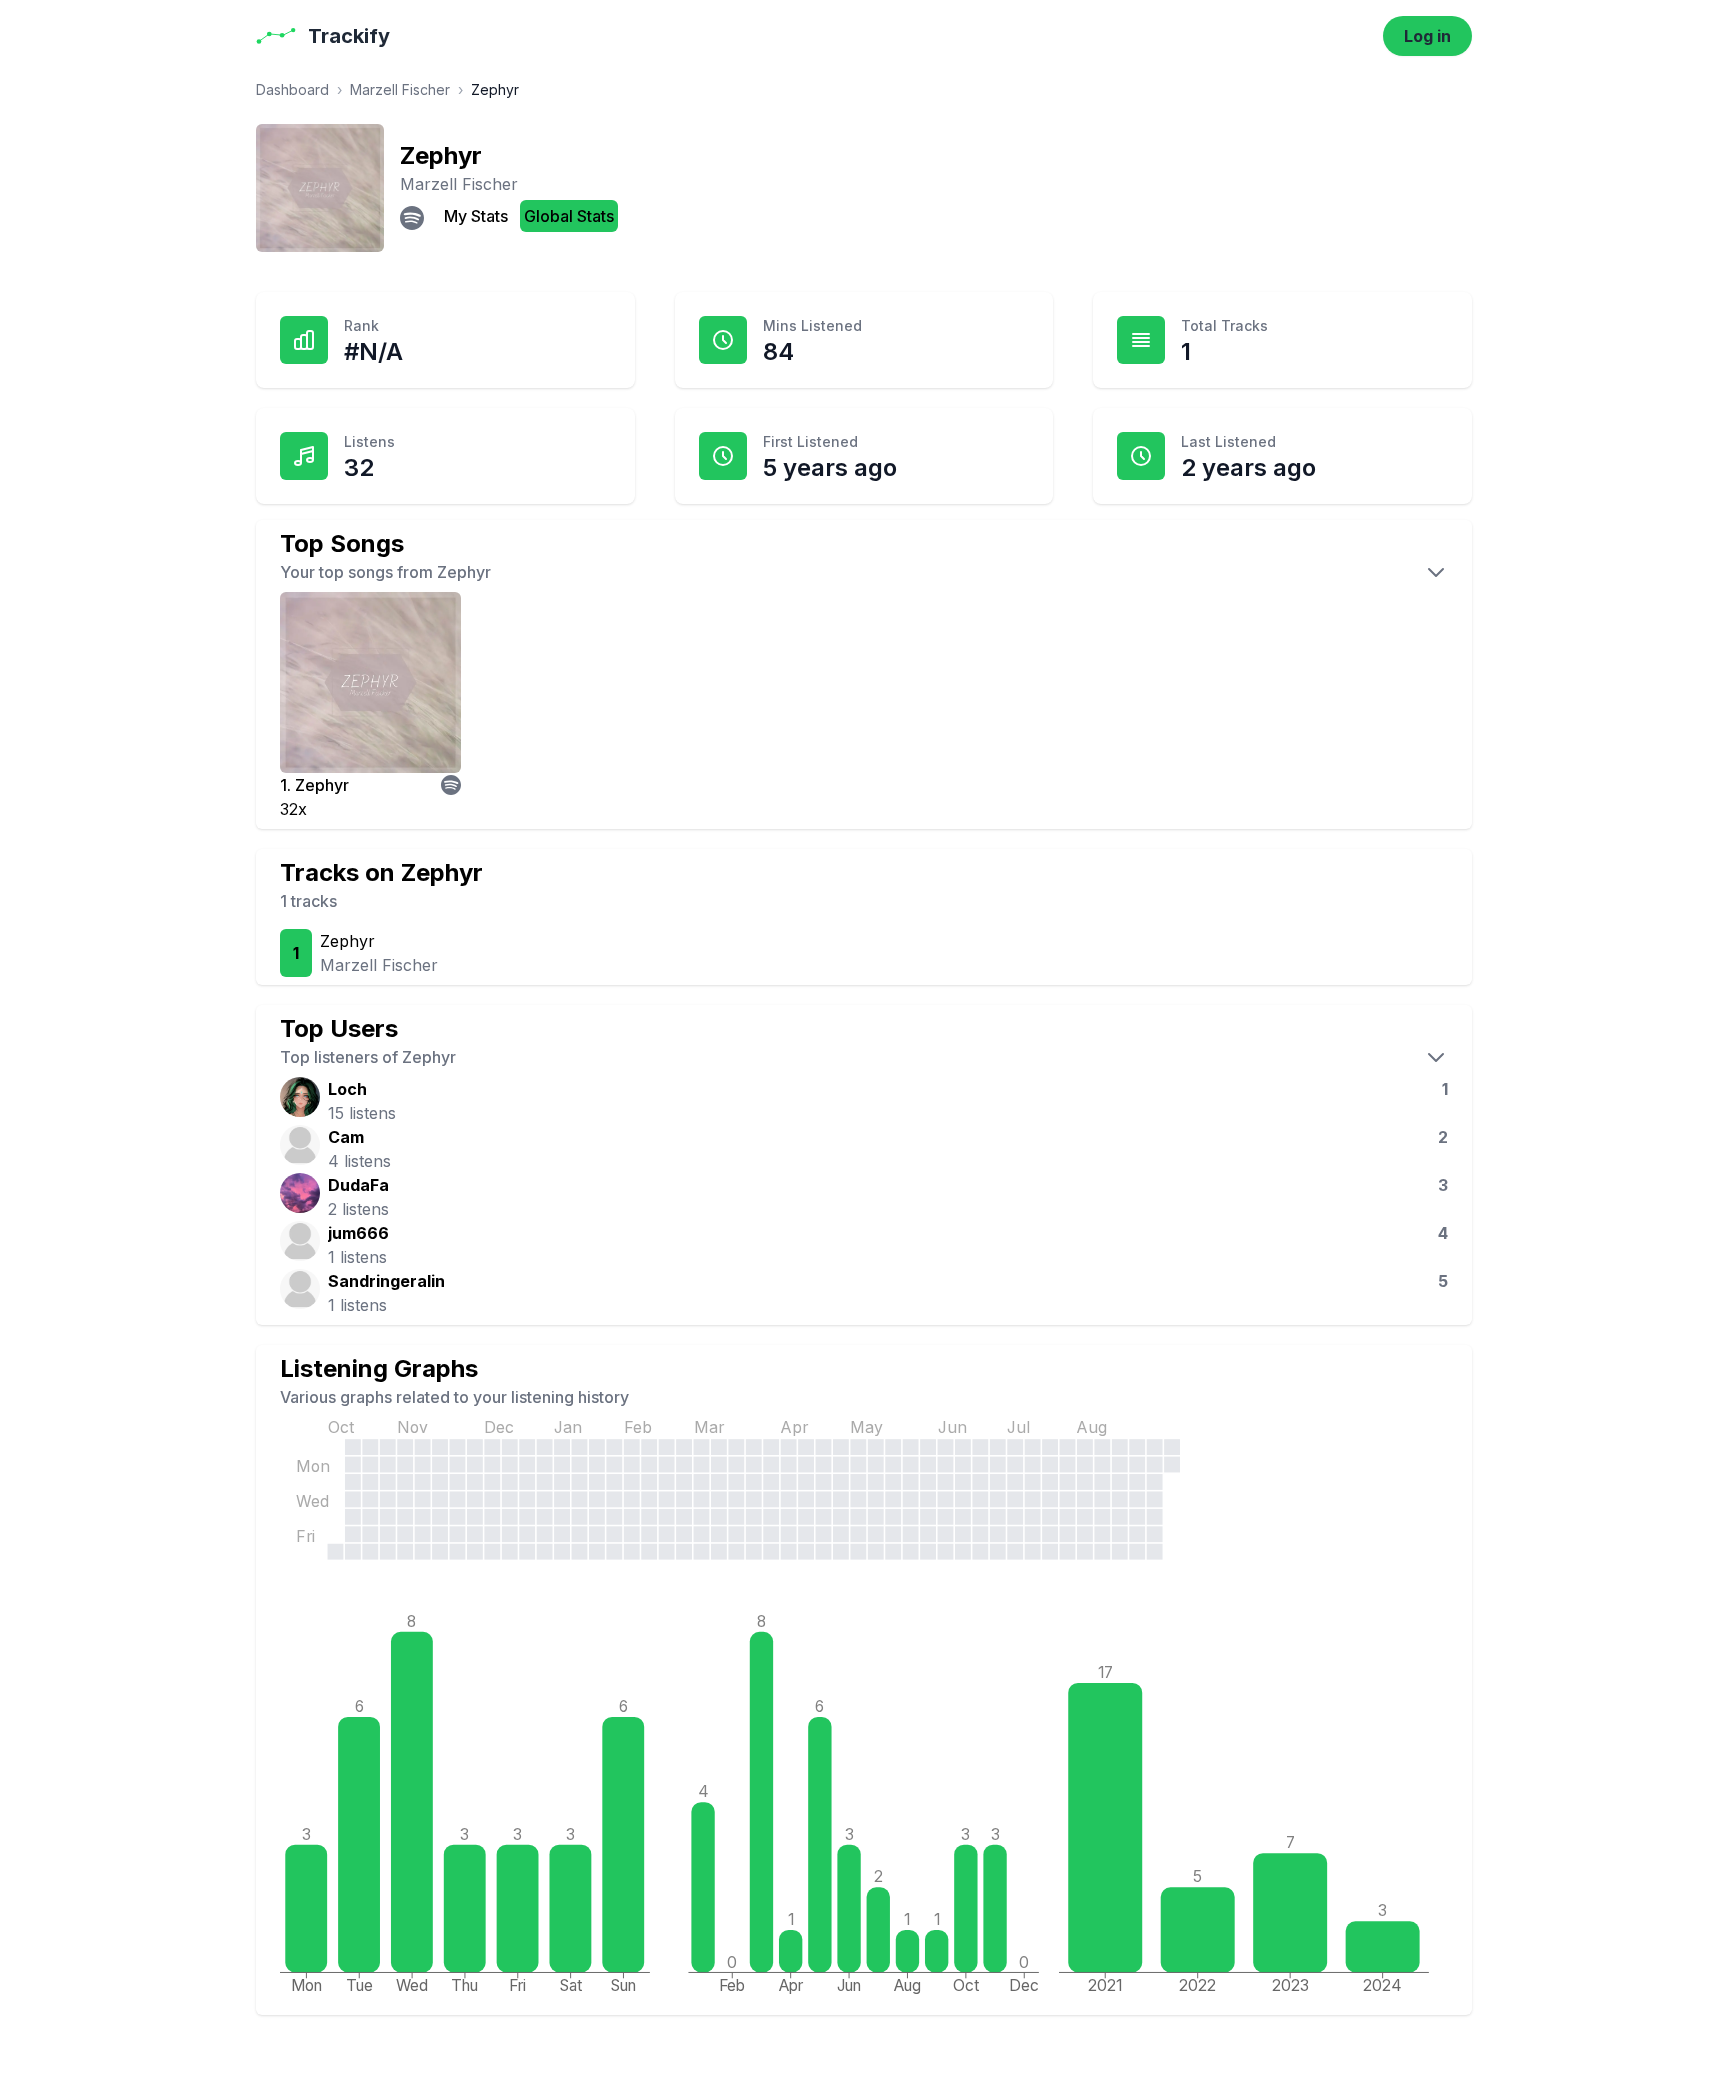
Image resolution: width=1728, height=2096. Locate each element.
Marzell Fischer (400, 89)
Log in (1427, 36)
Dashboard (292, 89)
